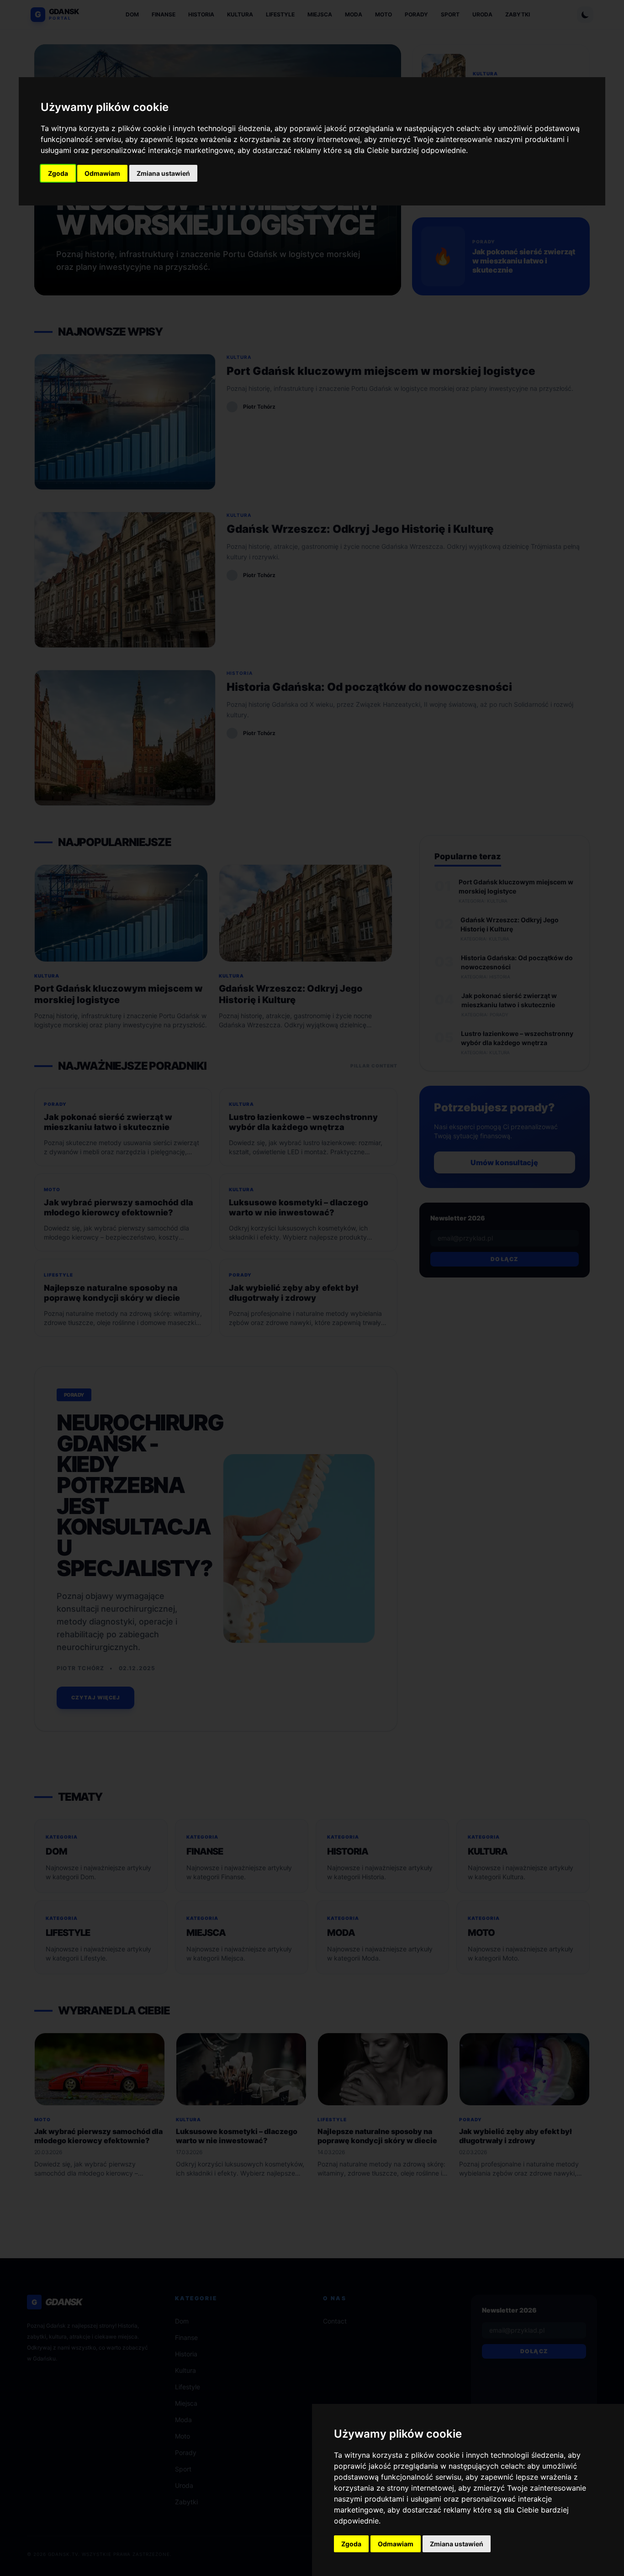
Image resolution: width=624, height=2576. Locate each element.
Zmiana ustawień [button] (163, 173)
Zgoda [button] (58, 173)
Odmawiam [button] (102, 173)
